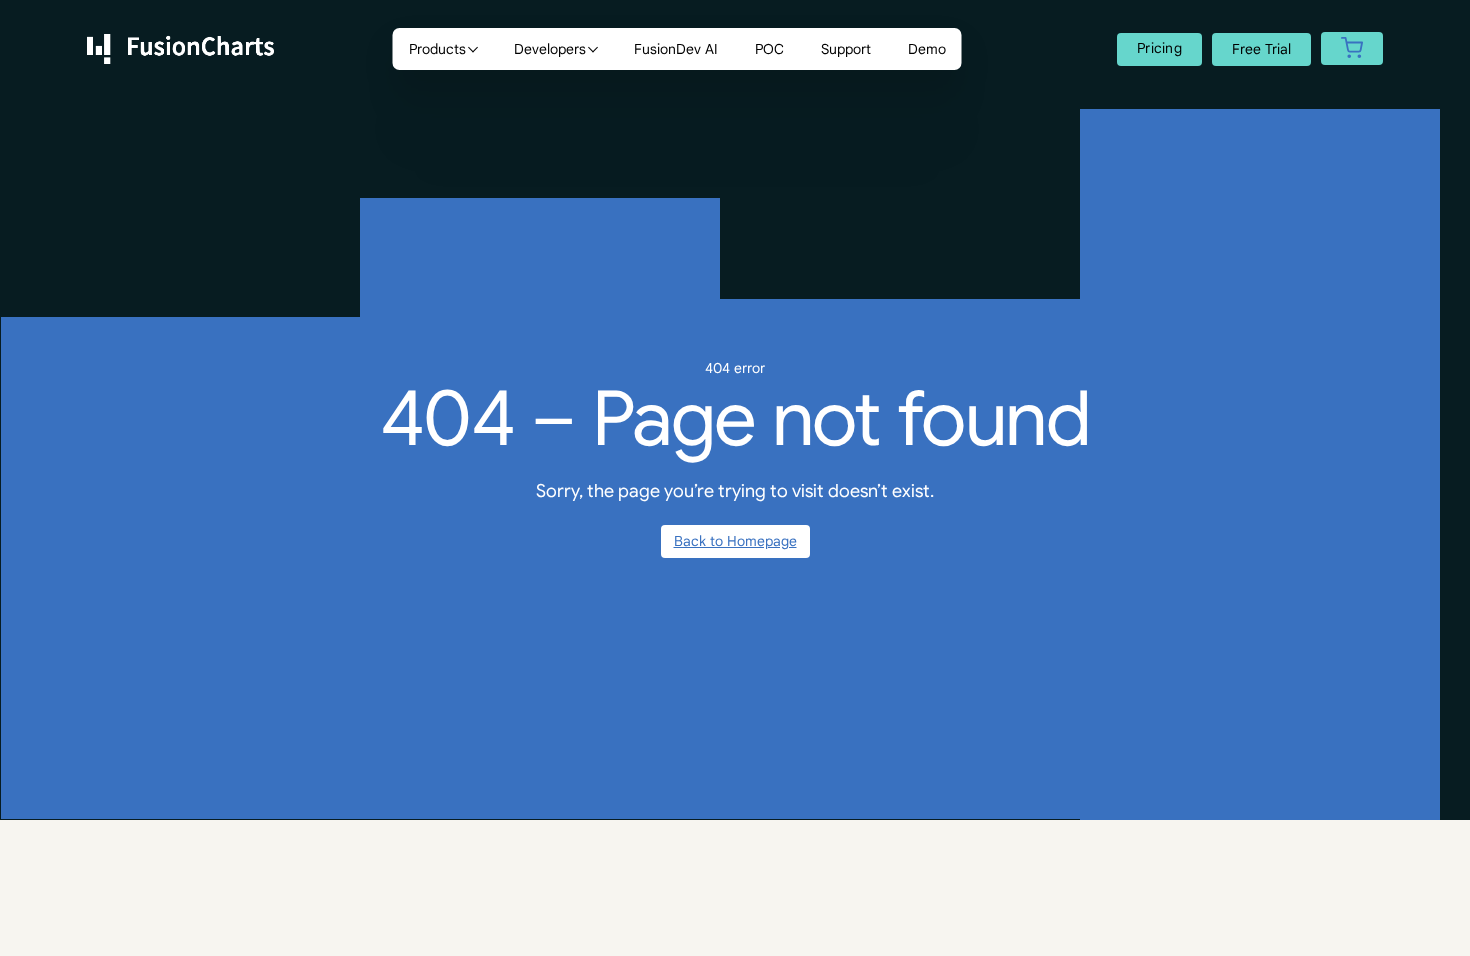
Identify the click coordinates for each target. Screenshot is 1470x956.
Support (846, 49)
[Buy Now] (1352, 49)
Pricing (1159, 48)
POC (769, 49)
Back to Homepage (735, 541)
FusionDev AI (676, 49)
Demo (927, 49)
